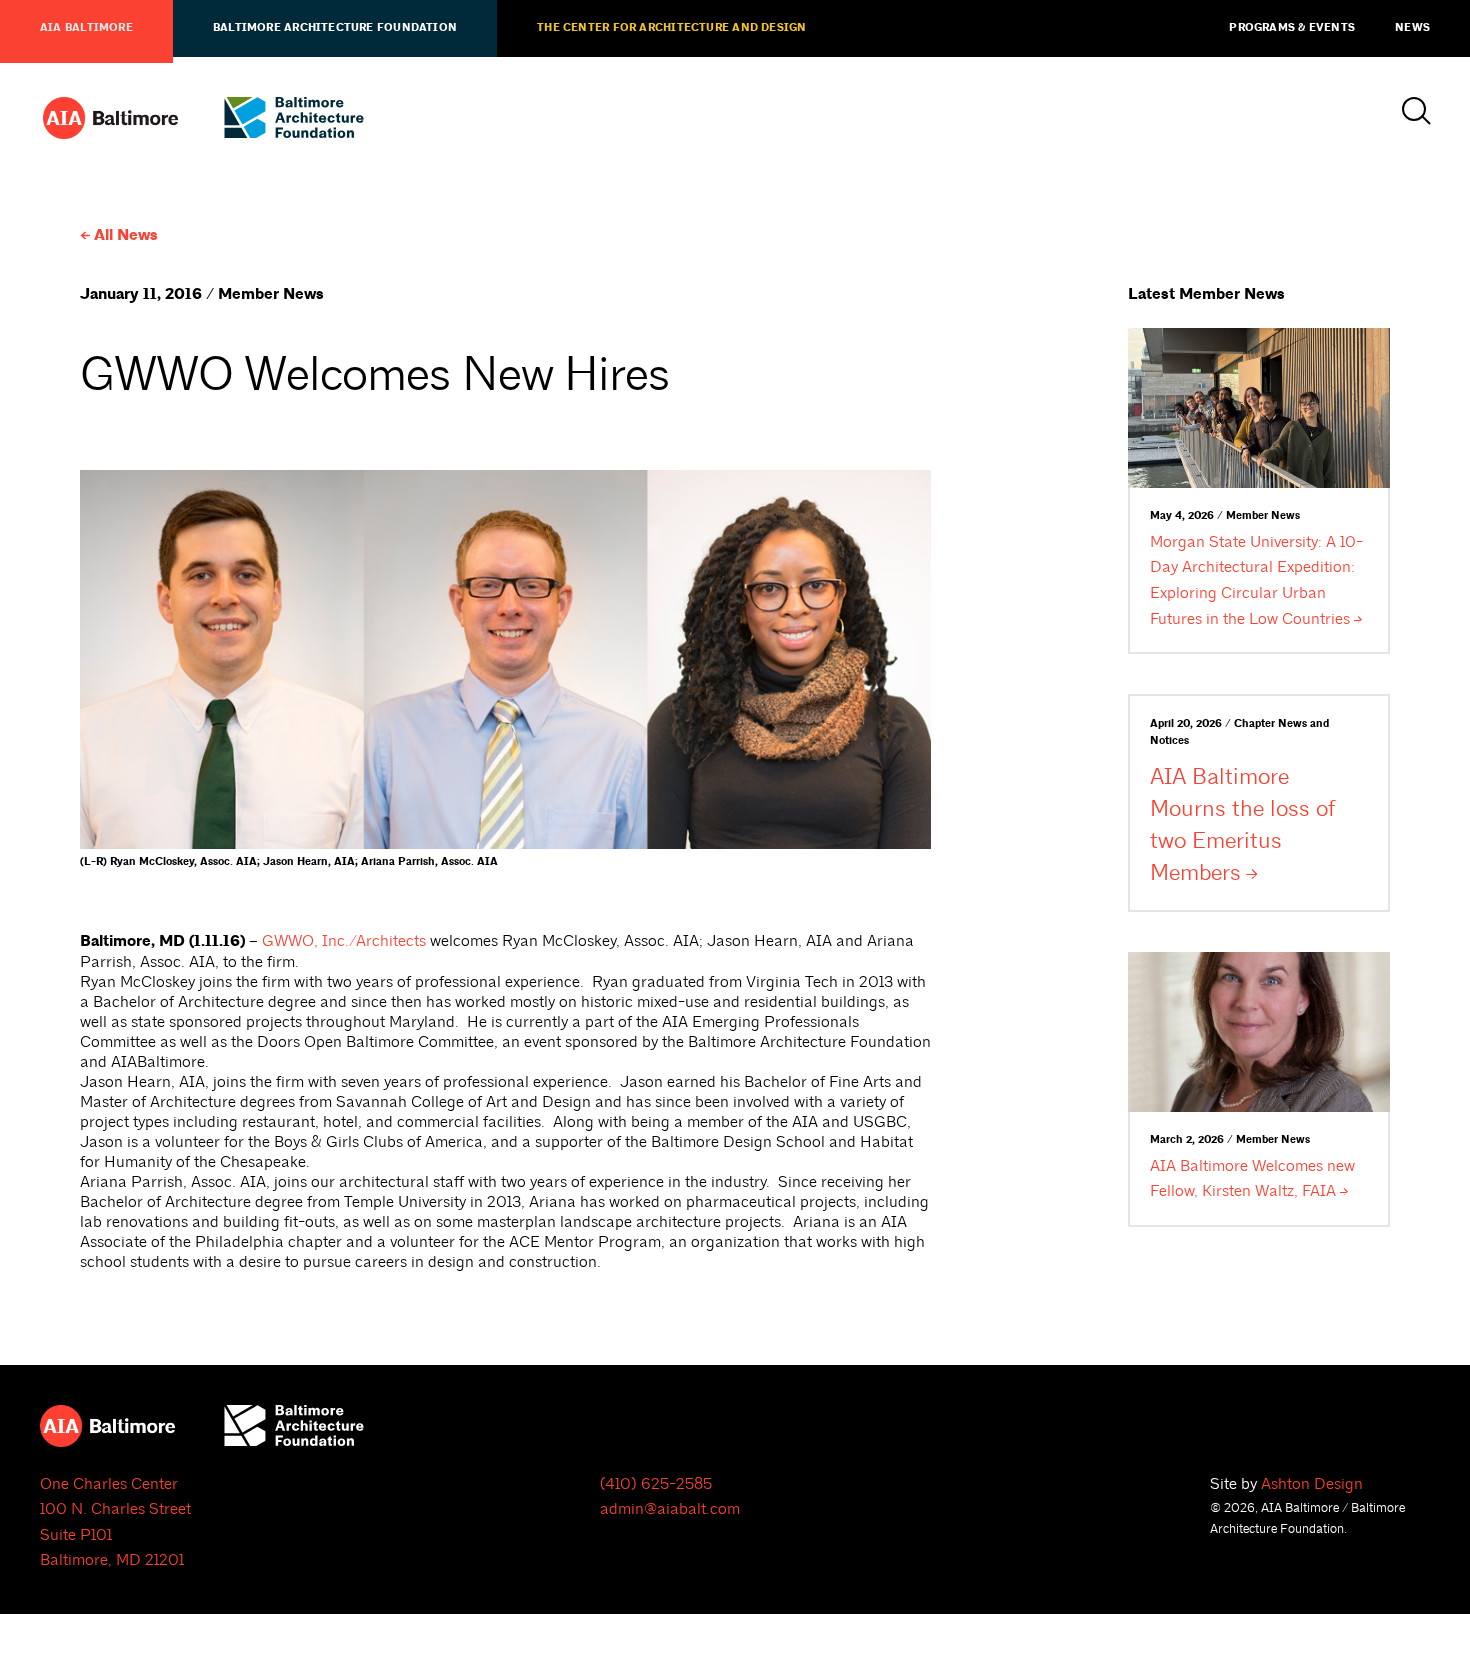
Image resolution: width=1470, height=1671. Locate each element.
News (1412, 28)
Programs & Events (1292, 28)
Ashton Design (1312, 1484)
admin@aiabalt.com (670, 1509)
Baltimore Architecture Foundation (335, 28)
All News (126, 235)
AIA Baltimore (86, 28)
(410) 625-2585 (656, 1484)
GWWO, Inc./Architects (344, 941)
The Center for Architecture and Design (671, 28)
